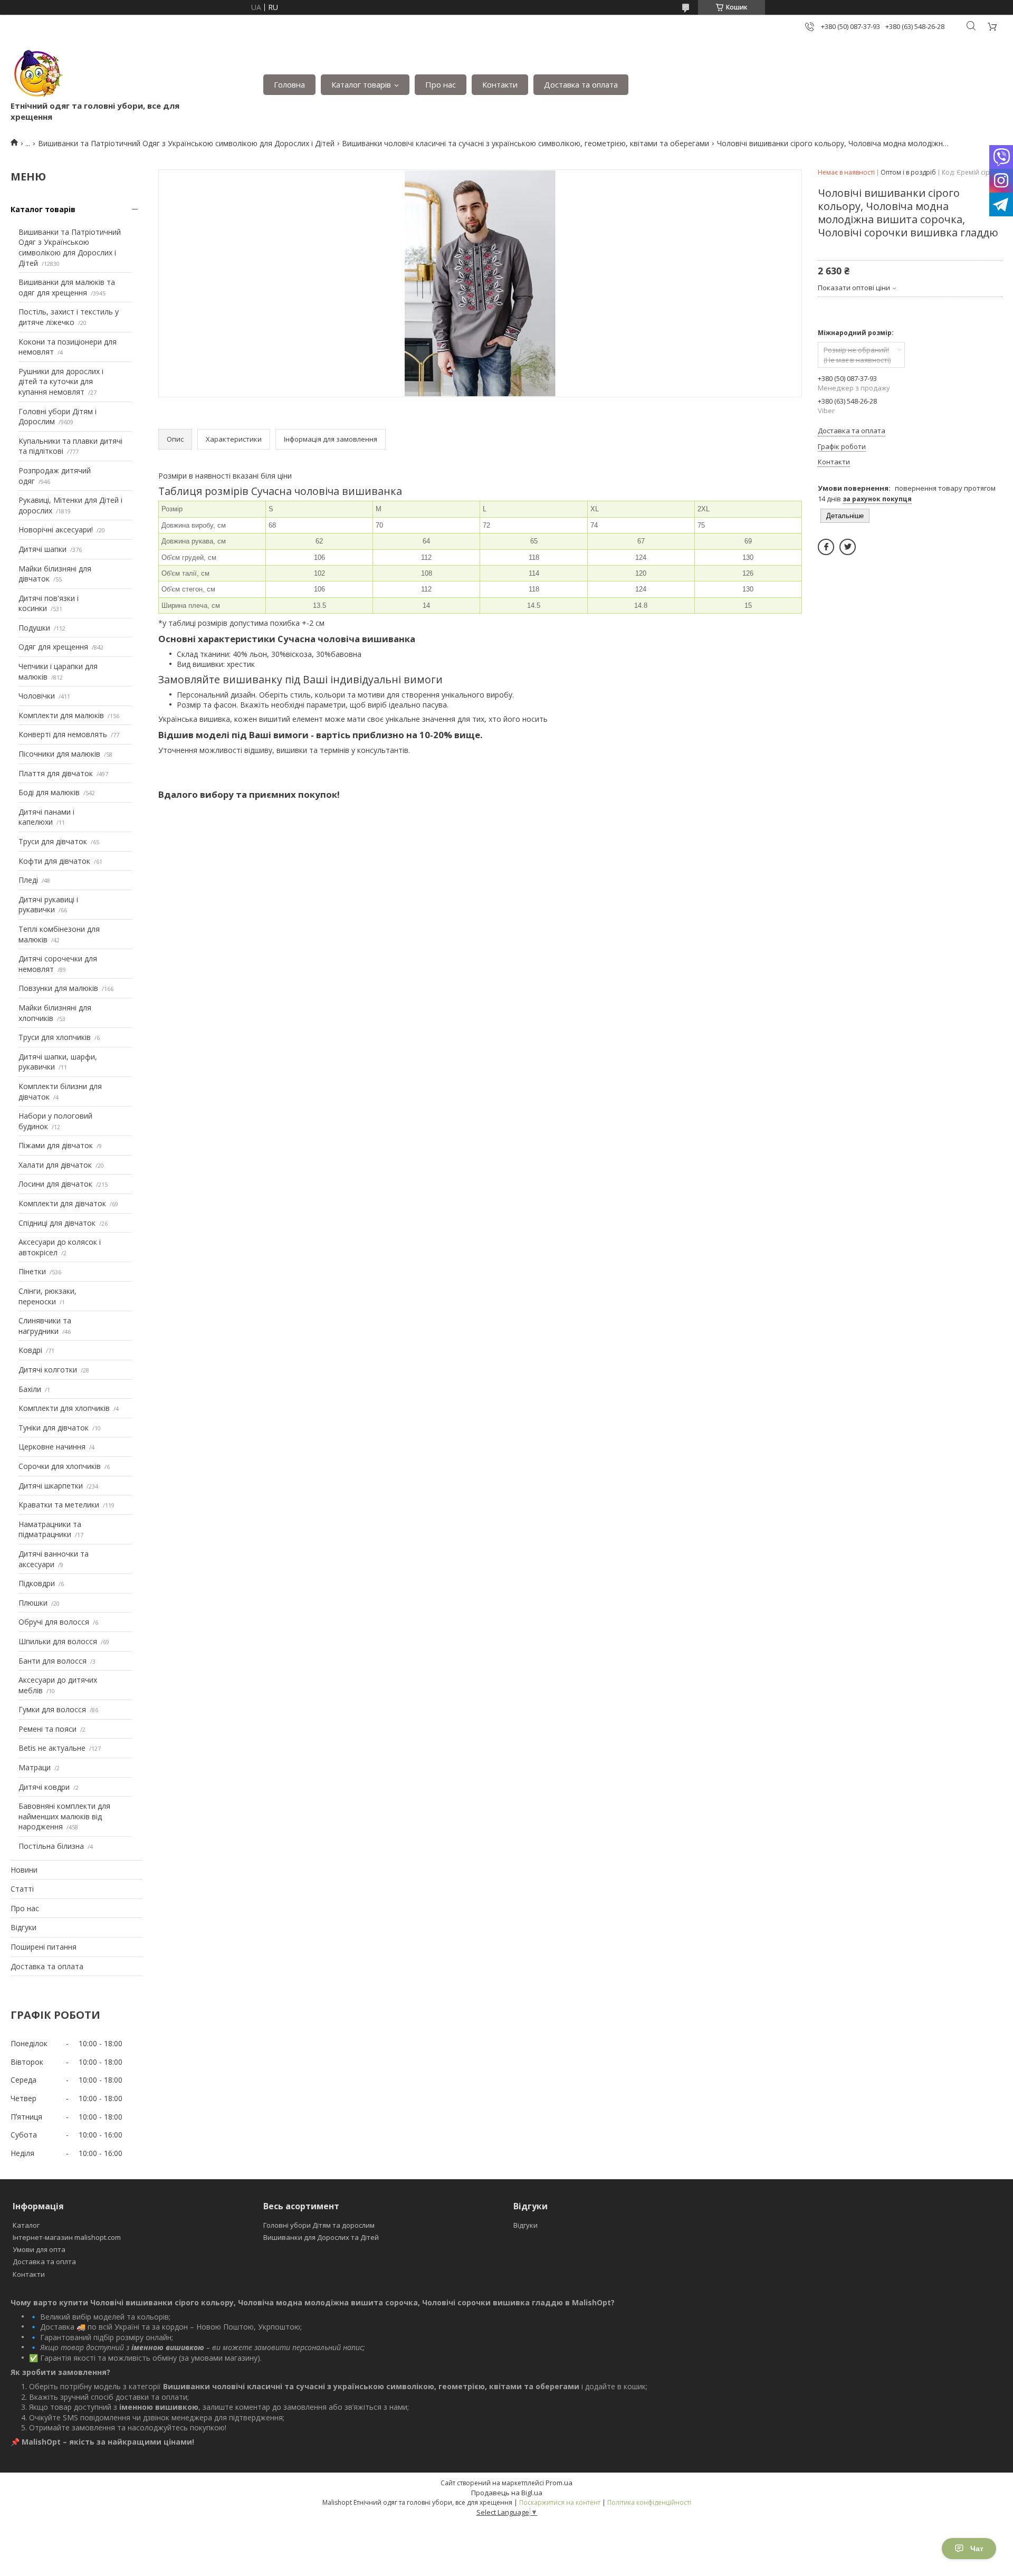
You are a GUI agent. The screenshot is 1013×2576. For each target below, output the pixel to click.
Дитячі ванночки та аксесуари (54, 1559)
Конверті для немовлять (63, 734)
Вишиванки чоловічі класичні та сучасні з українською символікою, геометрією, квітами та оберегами (525, 143)
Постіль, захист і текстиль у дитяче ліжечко (69, 317)
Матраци (35, 1767)
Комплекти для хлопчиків (64, 1408)
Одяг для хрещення (53, 647)
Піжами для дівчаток (56, 1145)
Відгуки (23, 1927)
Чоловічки (37, 696)
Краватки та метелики (59, 1505)
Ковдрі (30, 1350)
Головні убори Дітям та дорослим (319, 2225)
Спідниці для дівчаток (57, 1223)
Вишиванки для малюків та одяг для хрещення (67, 287)
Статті (22, 1889)
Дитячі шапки (42, 549)
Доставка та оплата (581, 84)
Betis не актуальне (52, 1748)
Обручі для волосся (54, 1622)
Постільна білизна (51, 1846)
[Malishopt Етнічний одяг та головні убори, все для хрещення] (37, 74)
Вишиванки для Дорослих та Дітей (321, 2237)
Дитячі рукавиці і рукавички (48, 905)
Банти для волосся (52, 1661)
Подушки (34, 628)
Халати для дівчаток (55, 1165)
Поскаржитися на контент (560, 2502)
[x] (848, 547)
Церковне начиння (52, 1447)
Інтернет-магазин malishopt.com (67, 2237)
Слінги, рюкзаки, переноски (47, 1296)
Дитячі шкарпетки (51, 1486)
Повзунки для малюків (58, 988)
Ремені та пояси (47, 1729)
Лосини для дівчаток (55, 1184)
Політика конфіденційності (649, 2502)
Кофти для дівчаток (54, 861)
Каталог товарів (361, 84)
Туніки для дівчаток (54, 1428)
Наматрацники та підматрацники (50, 1529)
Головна (289, 84)
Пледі (28, 880)
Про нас (441, 84)
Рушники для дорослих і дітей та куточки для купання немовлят (61, 381)
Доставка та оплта (44, 2262)
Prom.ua (559, 2483)
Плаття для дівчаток (56, 773)
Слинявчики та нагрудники (45, 1326)
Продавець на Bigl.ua (507, 2493)
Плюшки (33, 1603)
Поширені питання (44, 1947)
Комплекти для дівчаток (62, 1203)
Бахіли (30, 1389)
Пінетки (32, 1271)
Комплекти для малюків (61, 715)
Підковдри (37, 1583)
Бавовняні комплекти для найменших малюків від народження (64, 1816)
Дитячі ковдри (44, 1787)
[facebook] (826, 547)
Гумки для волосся (52, 1709)
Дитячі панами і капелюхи (46, 817)
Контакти (500, 84)
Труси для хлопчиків (55, 1037)
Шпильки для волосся (58, 1641)
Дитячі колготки (48, 1370)
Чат (977, 2549)
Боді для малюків (49, 792)
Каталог (26, 2225)
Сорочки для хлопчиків (60, 1466)
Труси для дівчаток (53, 841)
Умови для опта (39, 2249)
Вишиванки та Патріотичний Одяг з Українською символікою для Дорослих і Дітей (186, 143)
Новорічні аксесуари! (56, 529)
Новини (24, 1870)
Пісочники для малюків (59, 754)
